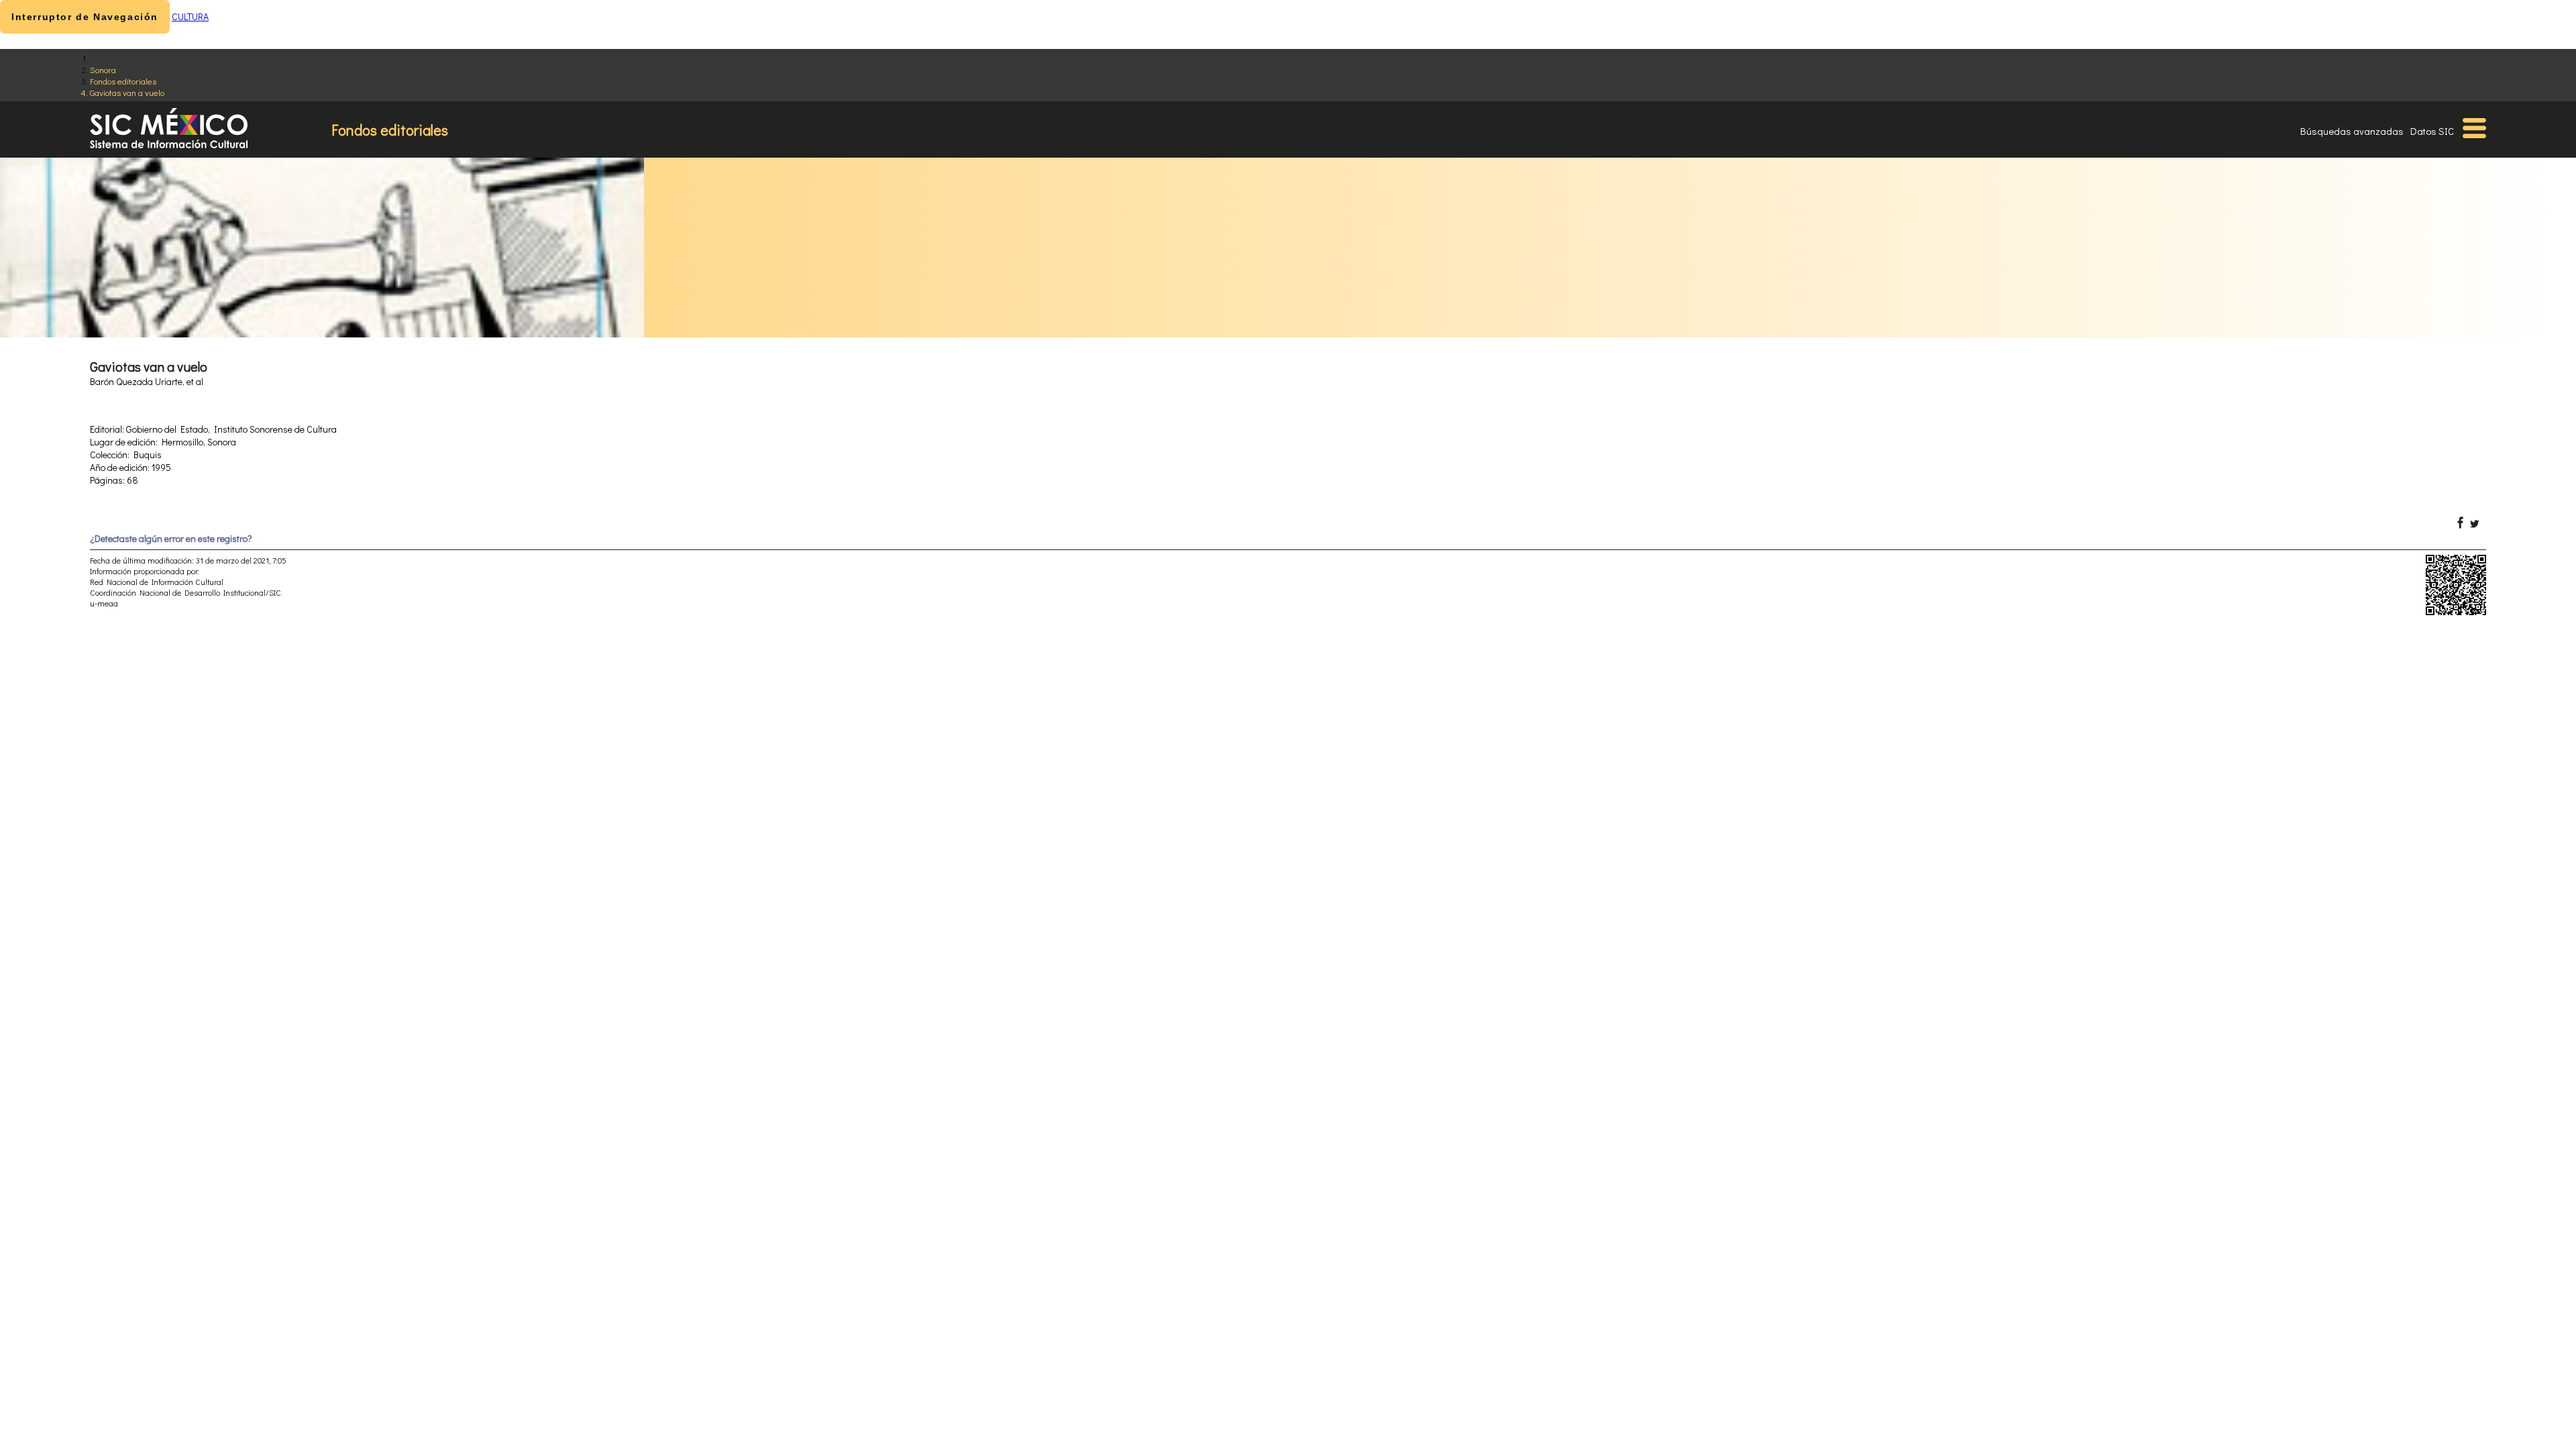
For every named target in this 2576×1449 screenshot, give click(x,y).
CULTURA (190, 16)
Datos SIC (2432, 131)
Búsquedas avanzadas (2352, 131)
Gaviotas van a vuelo (127, 92)
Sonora (103, 69)
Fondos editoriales (123, 81)
